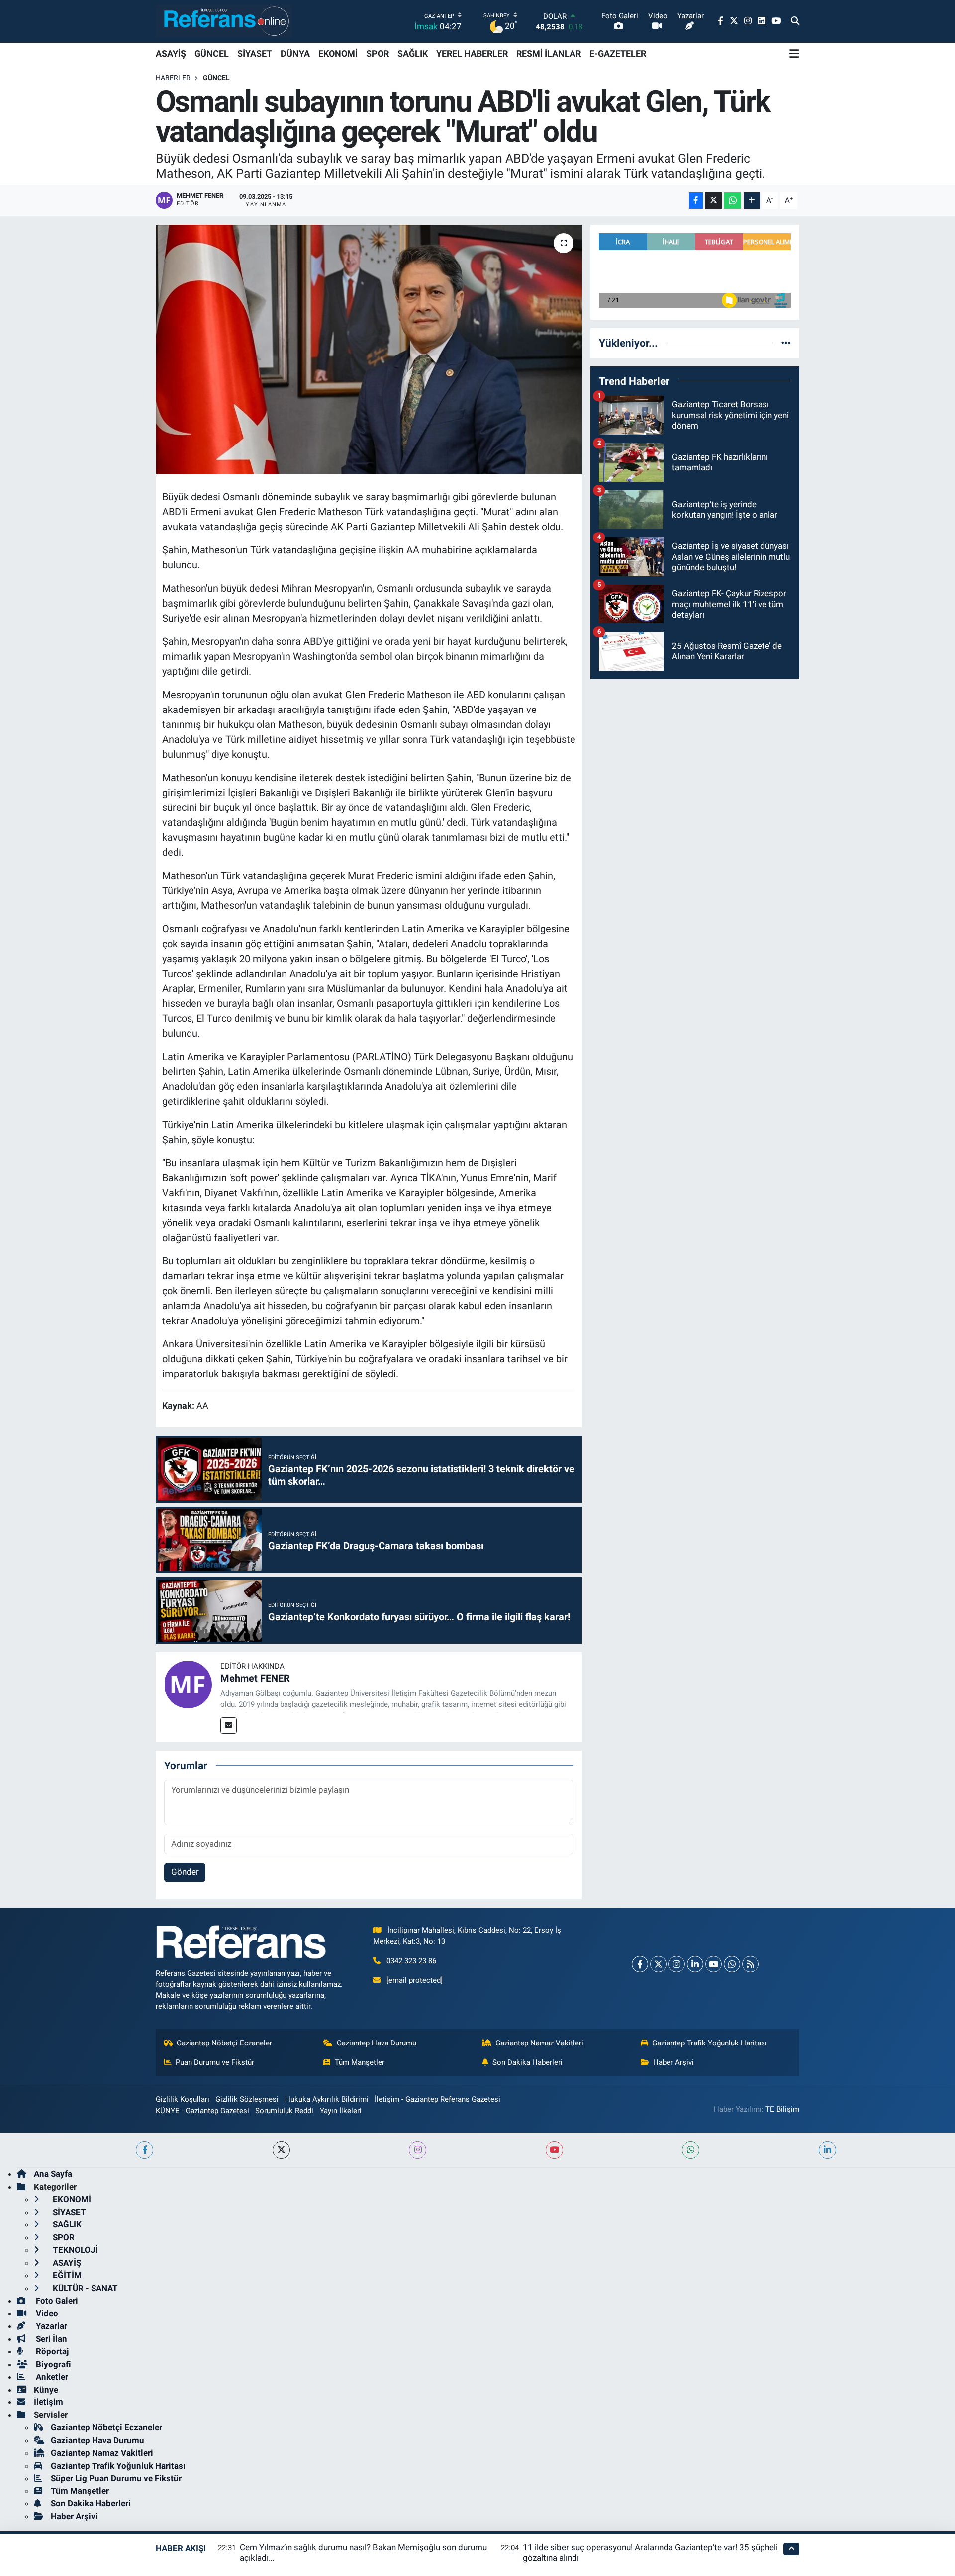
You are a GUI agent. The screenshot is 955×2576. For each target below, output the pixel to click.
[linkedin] (827, 2150)
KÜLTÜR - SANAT (84, 2288)
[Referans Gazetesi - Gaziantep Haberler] (224, 21)
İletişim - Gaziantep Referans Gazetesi (437, 2099)
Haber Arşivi (673, 2062)
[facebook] (144, 2150)
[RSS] (750, 1964)
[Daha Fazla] (752, 201)
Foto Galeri (56, 2301)
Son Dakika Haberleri (527, 2062)
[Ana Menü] (794, 54)
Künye (46, 2390)
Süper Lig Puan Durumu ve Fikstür (116, 2478)
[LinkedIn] (695, 1964)
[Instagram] (677, 1964)
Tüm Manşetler (360, 2062)
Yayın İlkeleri (341, 2111)
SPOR (378, 53)
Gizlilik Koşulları (183, 2099)
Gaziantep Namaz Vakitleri (539, 2043)
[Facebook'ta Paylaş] (696, 201)
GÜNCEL (212, 53)
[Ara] (795, 21)
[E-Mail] (229, 1726)
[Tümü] (786, 343)
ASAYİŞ (171, 53)
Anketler (51, 2377)
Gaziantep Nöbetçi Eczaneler (224, 2043)
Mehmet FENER (255, 1678)
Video (46, 2313)
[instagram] (418, 2150)
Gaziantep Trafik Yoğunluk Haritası (710, 2043)
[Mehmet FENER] (188, 1684)
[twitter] (281, 2150)
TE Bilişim (782, 2109)
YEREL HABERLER (472, 53)
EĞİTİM (66, 2275)
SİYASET (255, 53)
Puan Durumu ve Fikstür (215, 2062)
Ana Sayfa (53, 2174)
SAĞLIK (413, 53)
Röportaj (51, 2351)
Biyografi (52, 2364)
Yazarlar (50, 2326)
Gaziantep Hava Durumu (377, 2043)
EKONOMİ (338, 53)
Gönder (185, 1872)
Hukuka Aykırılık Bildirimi (327, 2099)
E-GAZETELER (618, 53)
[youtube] (554, 2150)
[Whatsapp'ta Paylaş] (732, 201)
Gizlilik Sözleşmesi (247, 2099)
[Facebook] (640, 1964)
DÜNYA (295, 53)
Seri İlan (50, 2339)
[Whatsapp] (732, 1964)
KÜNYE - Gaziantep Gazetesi (202, 2111)
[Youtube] (714, 1964)
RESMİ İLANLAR (549, 53)
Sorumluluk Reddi (284, 2111)
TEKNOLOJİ (74, 2250)
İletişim (48, 2402)
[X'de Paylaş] (713, 201)
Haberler (173, 78)
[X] (658, 1964)
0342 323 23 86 (411, 1961)
